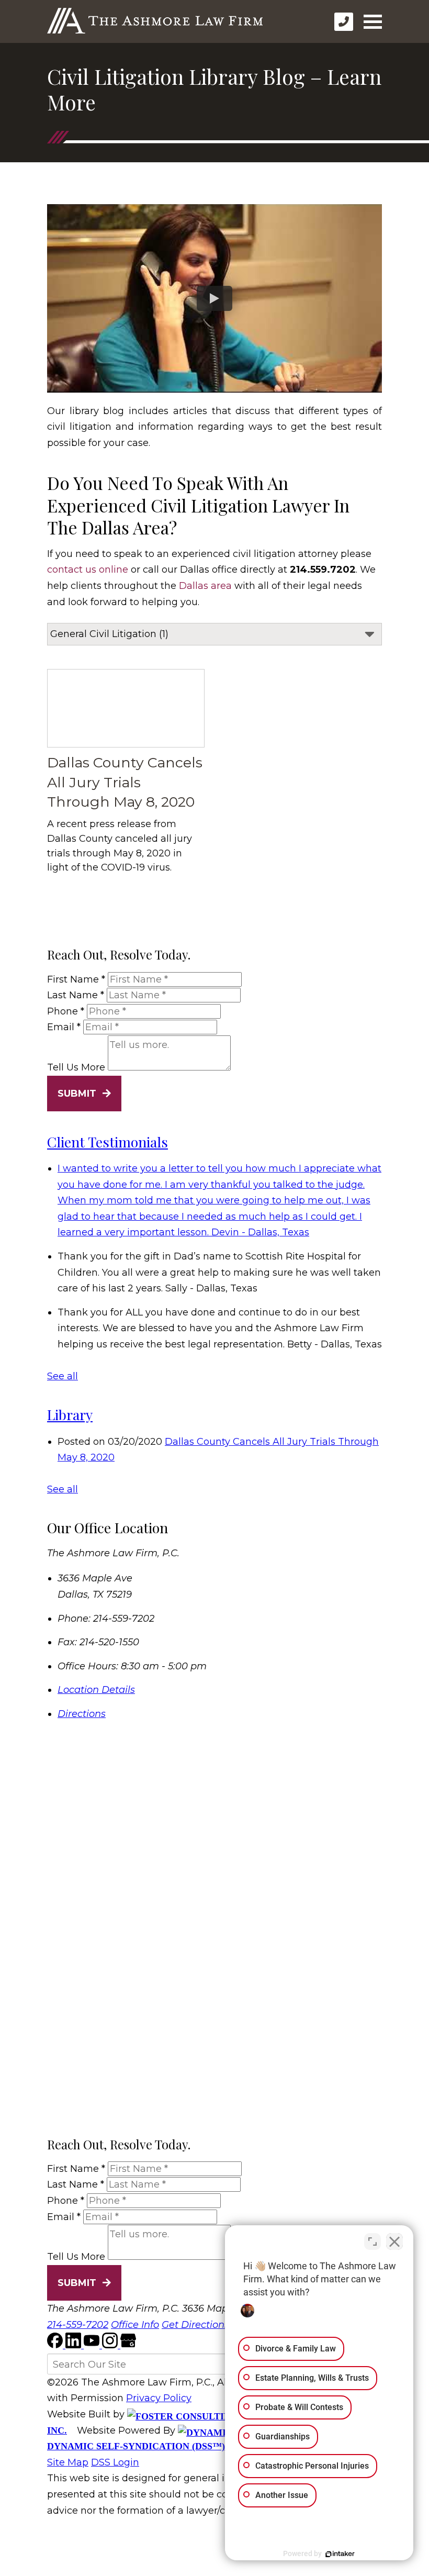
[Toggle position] (372, 2242)
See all (63, 1376)
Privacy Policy (159, 2398)
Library (70, 1414)
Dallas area (205, 586)
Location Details (96, 1690)
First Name (76, 979)
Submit (77, 1094)
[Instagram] (111, 2345)
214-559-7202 (78, 2325)
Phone (66, 1011)
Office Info (135, 2325)
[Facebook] (56, 2345)
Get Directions (195, 2325)
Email (64, 1027)
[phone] (344, 22)
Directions (82, 1714)
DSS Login (115, 2462)
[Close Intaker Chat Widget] (394, 2242)
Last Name (76, 995)
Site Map (68, 2462)
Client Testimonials (108, 1142)
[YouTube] (93, 2345)
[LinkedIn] (75, 2345)
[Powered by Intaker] (340, 2554)
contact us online (88, 570)
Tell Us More (76, 1067)
